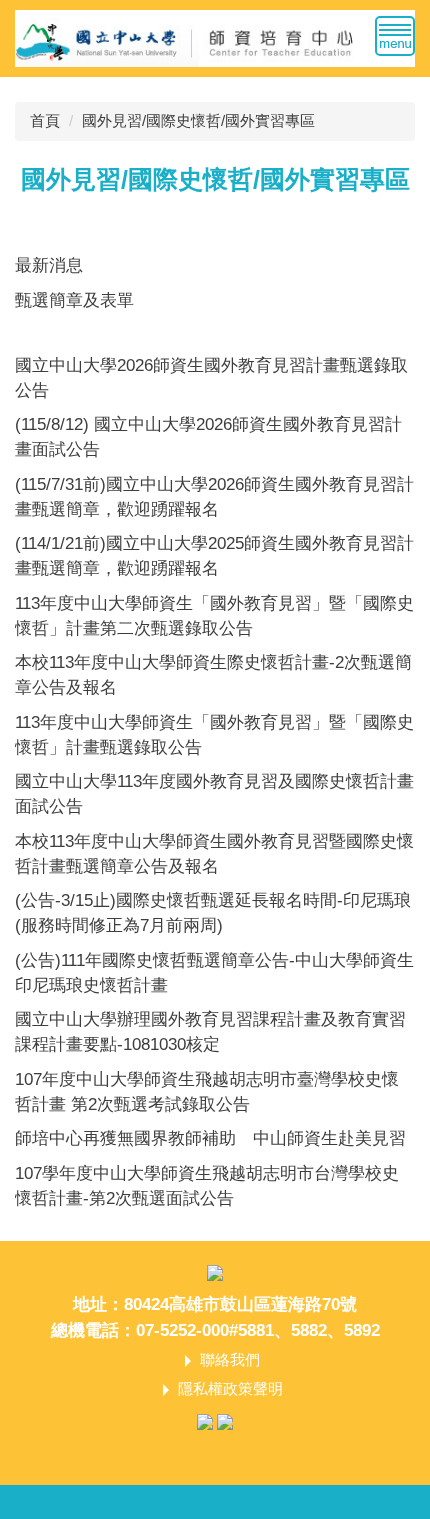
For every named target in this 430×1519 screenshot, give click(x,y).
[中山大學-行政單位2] (215, 37)
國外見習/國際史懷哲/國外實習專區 (198, 120)
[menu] (395, 36)
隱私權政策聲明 (230, 1388)
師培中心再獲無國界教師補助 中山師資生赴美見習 (210, 1138)
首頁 (45, 120)
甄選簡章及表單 (74, 300)
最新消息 (49, 265)
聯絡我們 (230, 1359)
